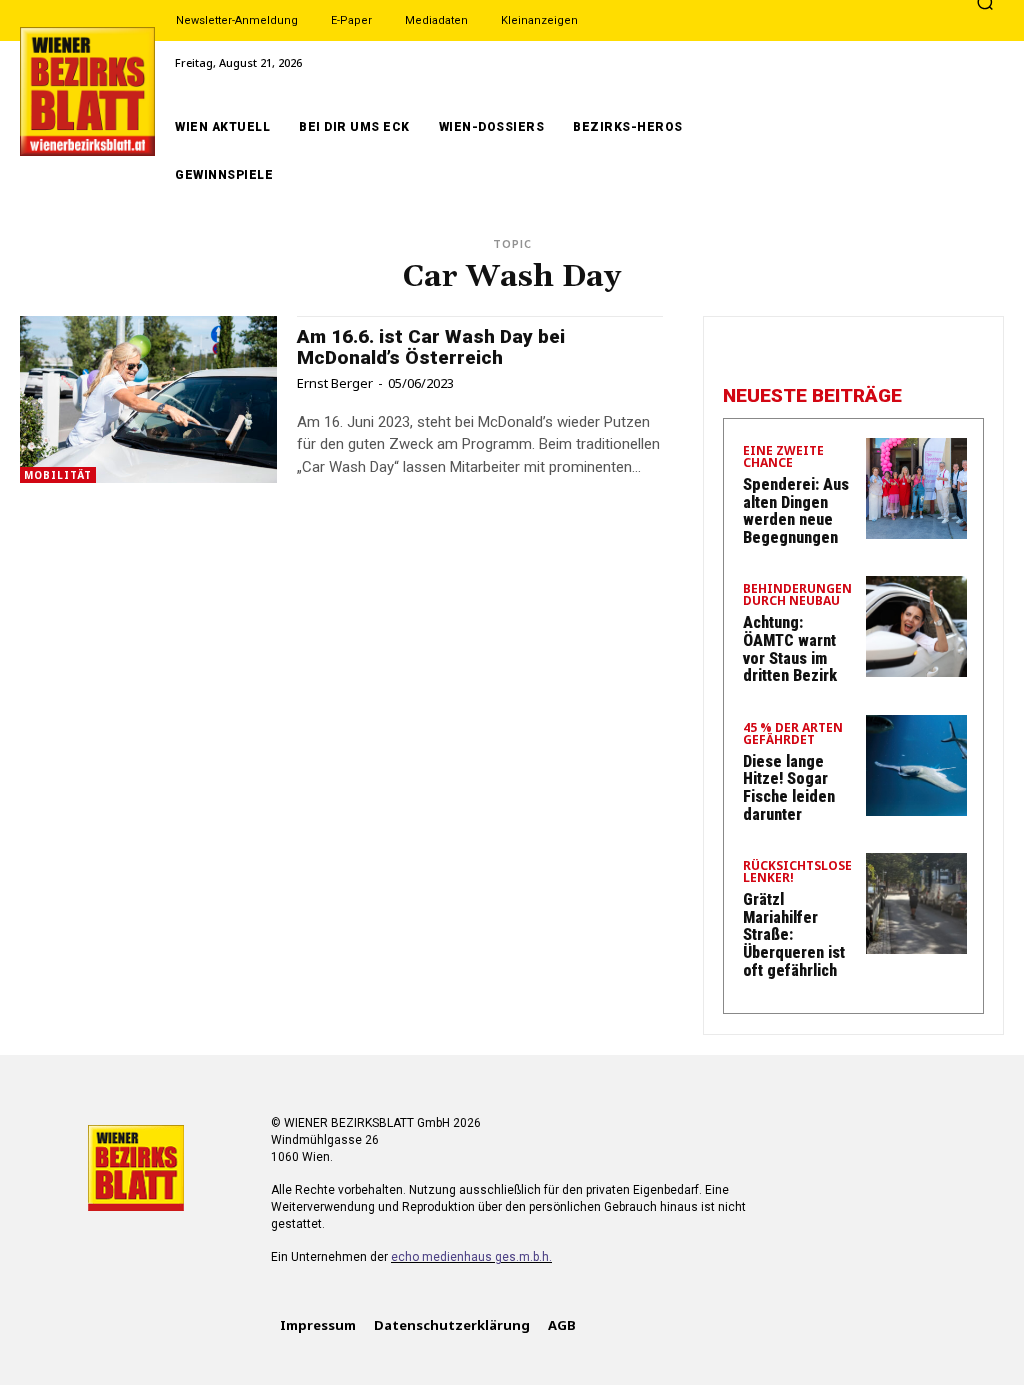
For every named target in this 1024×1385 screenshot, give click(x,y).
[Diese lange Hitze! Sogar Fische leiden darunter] (916, 765)
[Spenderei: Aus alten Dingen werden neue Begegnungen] (916, 488)
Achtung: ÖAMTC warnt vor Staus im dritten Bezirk (790, 649)
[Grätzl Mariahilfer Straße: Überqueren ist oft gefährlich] (916, 903)
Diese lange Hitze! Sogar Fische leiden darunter (789, 788)
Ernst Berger (335, 383)
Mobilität (58, 475)
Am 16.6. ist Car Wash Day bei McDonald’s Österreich (431, 347)
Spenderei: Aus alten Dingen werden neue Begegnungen (796, 511)
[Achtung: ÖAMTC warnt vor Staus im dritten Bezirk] (916, 626)
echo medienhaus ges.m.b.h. (471, 1257)
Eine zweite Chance (783, 458)
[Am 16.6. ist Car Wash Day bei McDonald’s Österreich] (148, 399)
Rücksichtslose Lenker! (797, 873)
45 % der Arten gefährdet (793, 735)
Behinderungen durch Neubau (797, 596)
